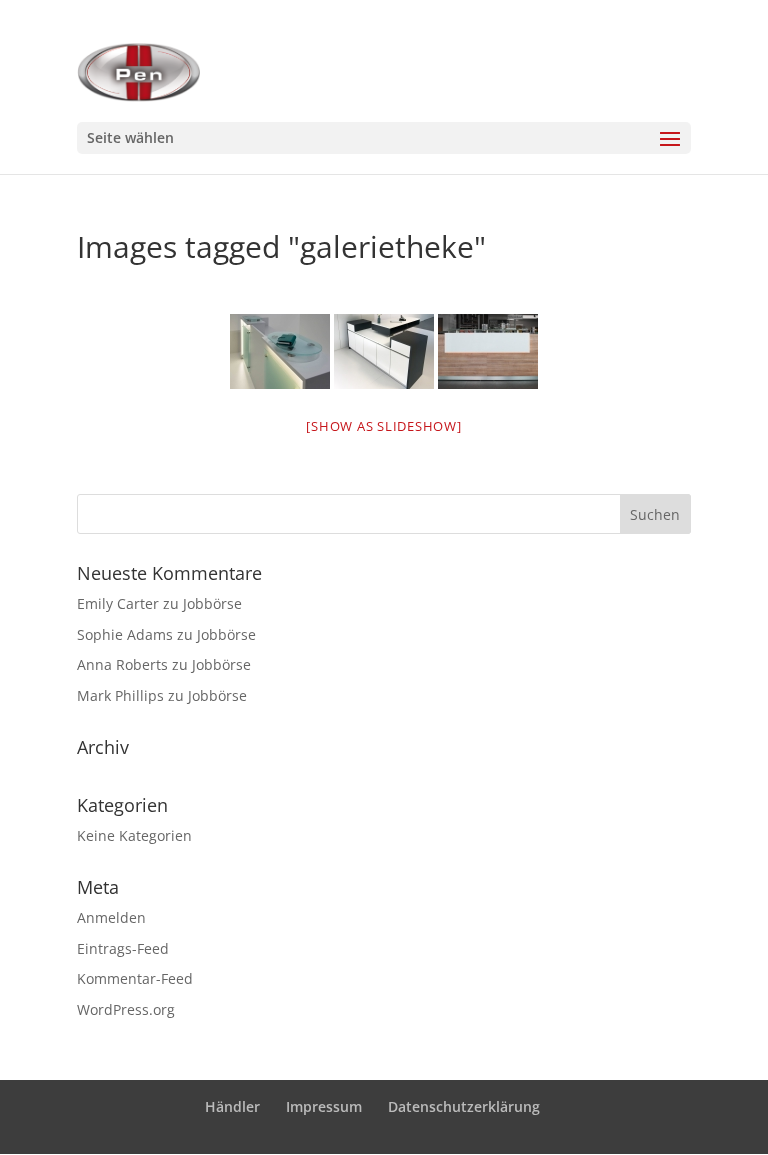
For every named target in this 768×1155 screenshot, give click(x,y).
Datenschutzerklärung (464, 1106)
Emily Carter (118, 603)
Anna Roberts (122, 664)
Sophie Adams (125, 634)
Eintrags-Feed (123, 948)
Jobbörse (212, 603)
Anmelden (111, 917)
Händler (232, 1106)
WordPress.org (126, 1009)
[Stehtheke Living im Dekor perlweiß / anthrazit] (384, 351)
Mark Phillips (120, 695)
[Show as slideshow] (383, 426)
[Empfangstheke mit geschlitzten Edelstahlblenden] (488, 351)
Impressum (324, 1106)
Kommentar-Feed (135, 978)
